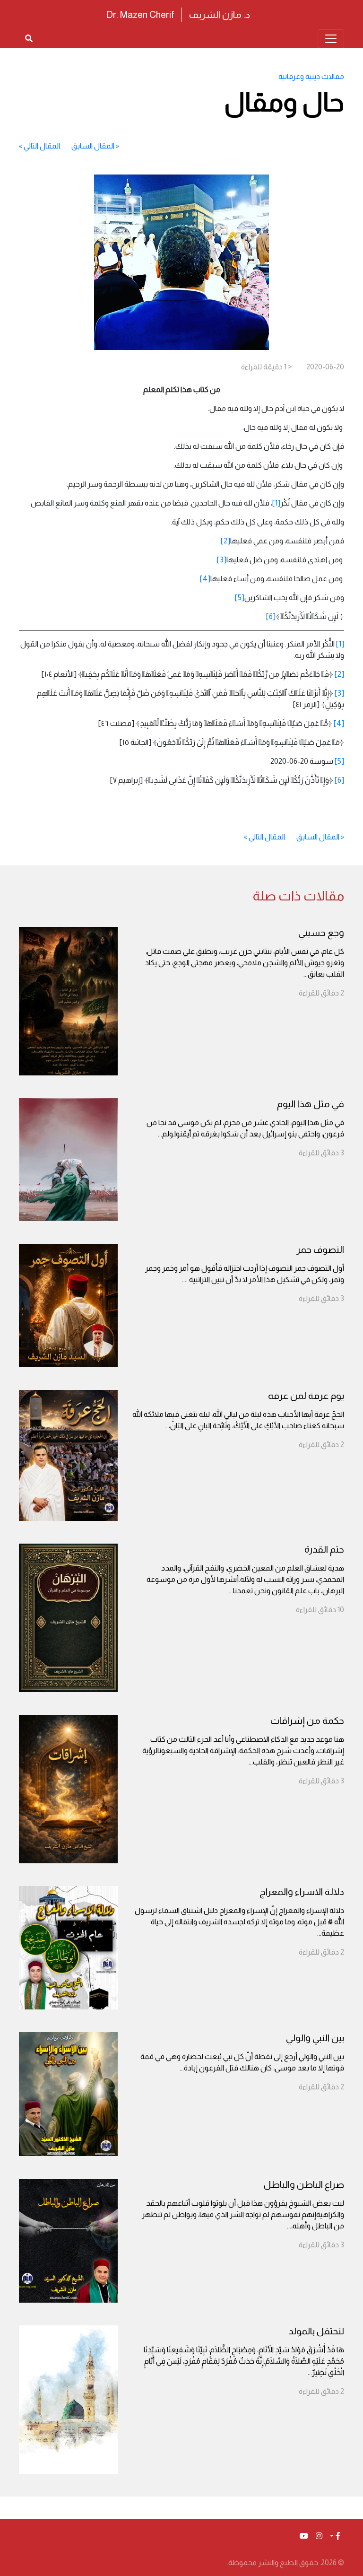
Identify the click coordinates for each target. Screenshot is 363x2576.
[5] (240, 598)
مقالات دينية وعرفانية (311, 76)
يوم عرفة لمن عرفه (306, 1396)
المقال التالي (42, 146)
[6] (271, 616)
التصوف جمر (320, 1249)
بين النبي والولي (315, 2038)
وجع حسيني (321, 933)
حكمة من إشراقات (307, 1720)
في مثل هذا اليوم (311, 1104)
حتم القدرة (324, 1549)
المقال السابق (93, 146)
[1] (276, 503)
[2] (225, 541)
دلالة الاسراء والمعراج (302, 1892)
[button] (335, 2536)
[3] (222, 560)
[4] (205, 579)
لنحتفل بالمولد (316, 2331)
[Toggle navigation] (331, 39)
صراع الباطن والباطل (304, 2184)
